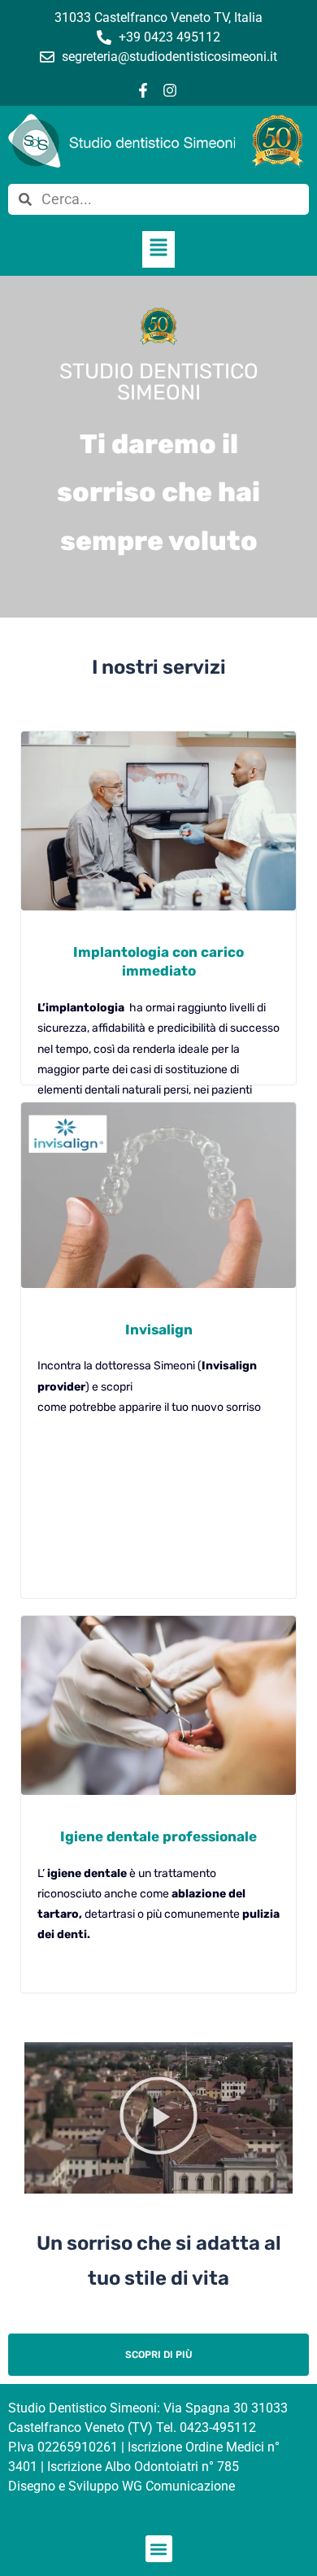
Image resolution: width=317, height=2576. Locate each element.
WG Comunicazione (178, 2486)
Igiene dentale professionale (158, 1836)
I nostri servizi (159, 667)
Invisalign (159, 1329)
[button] (158, 249)
